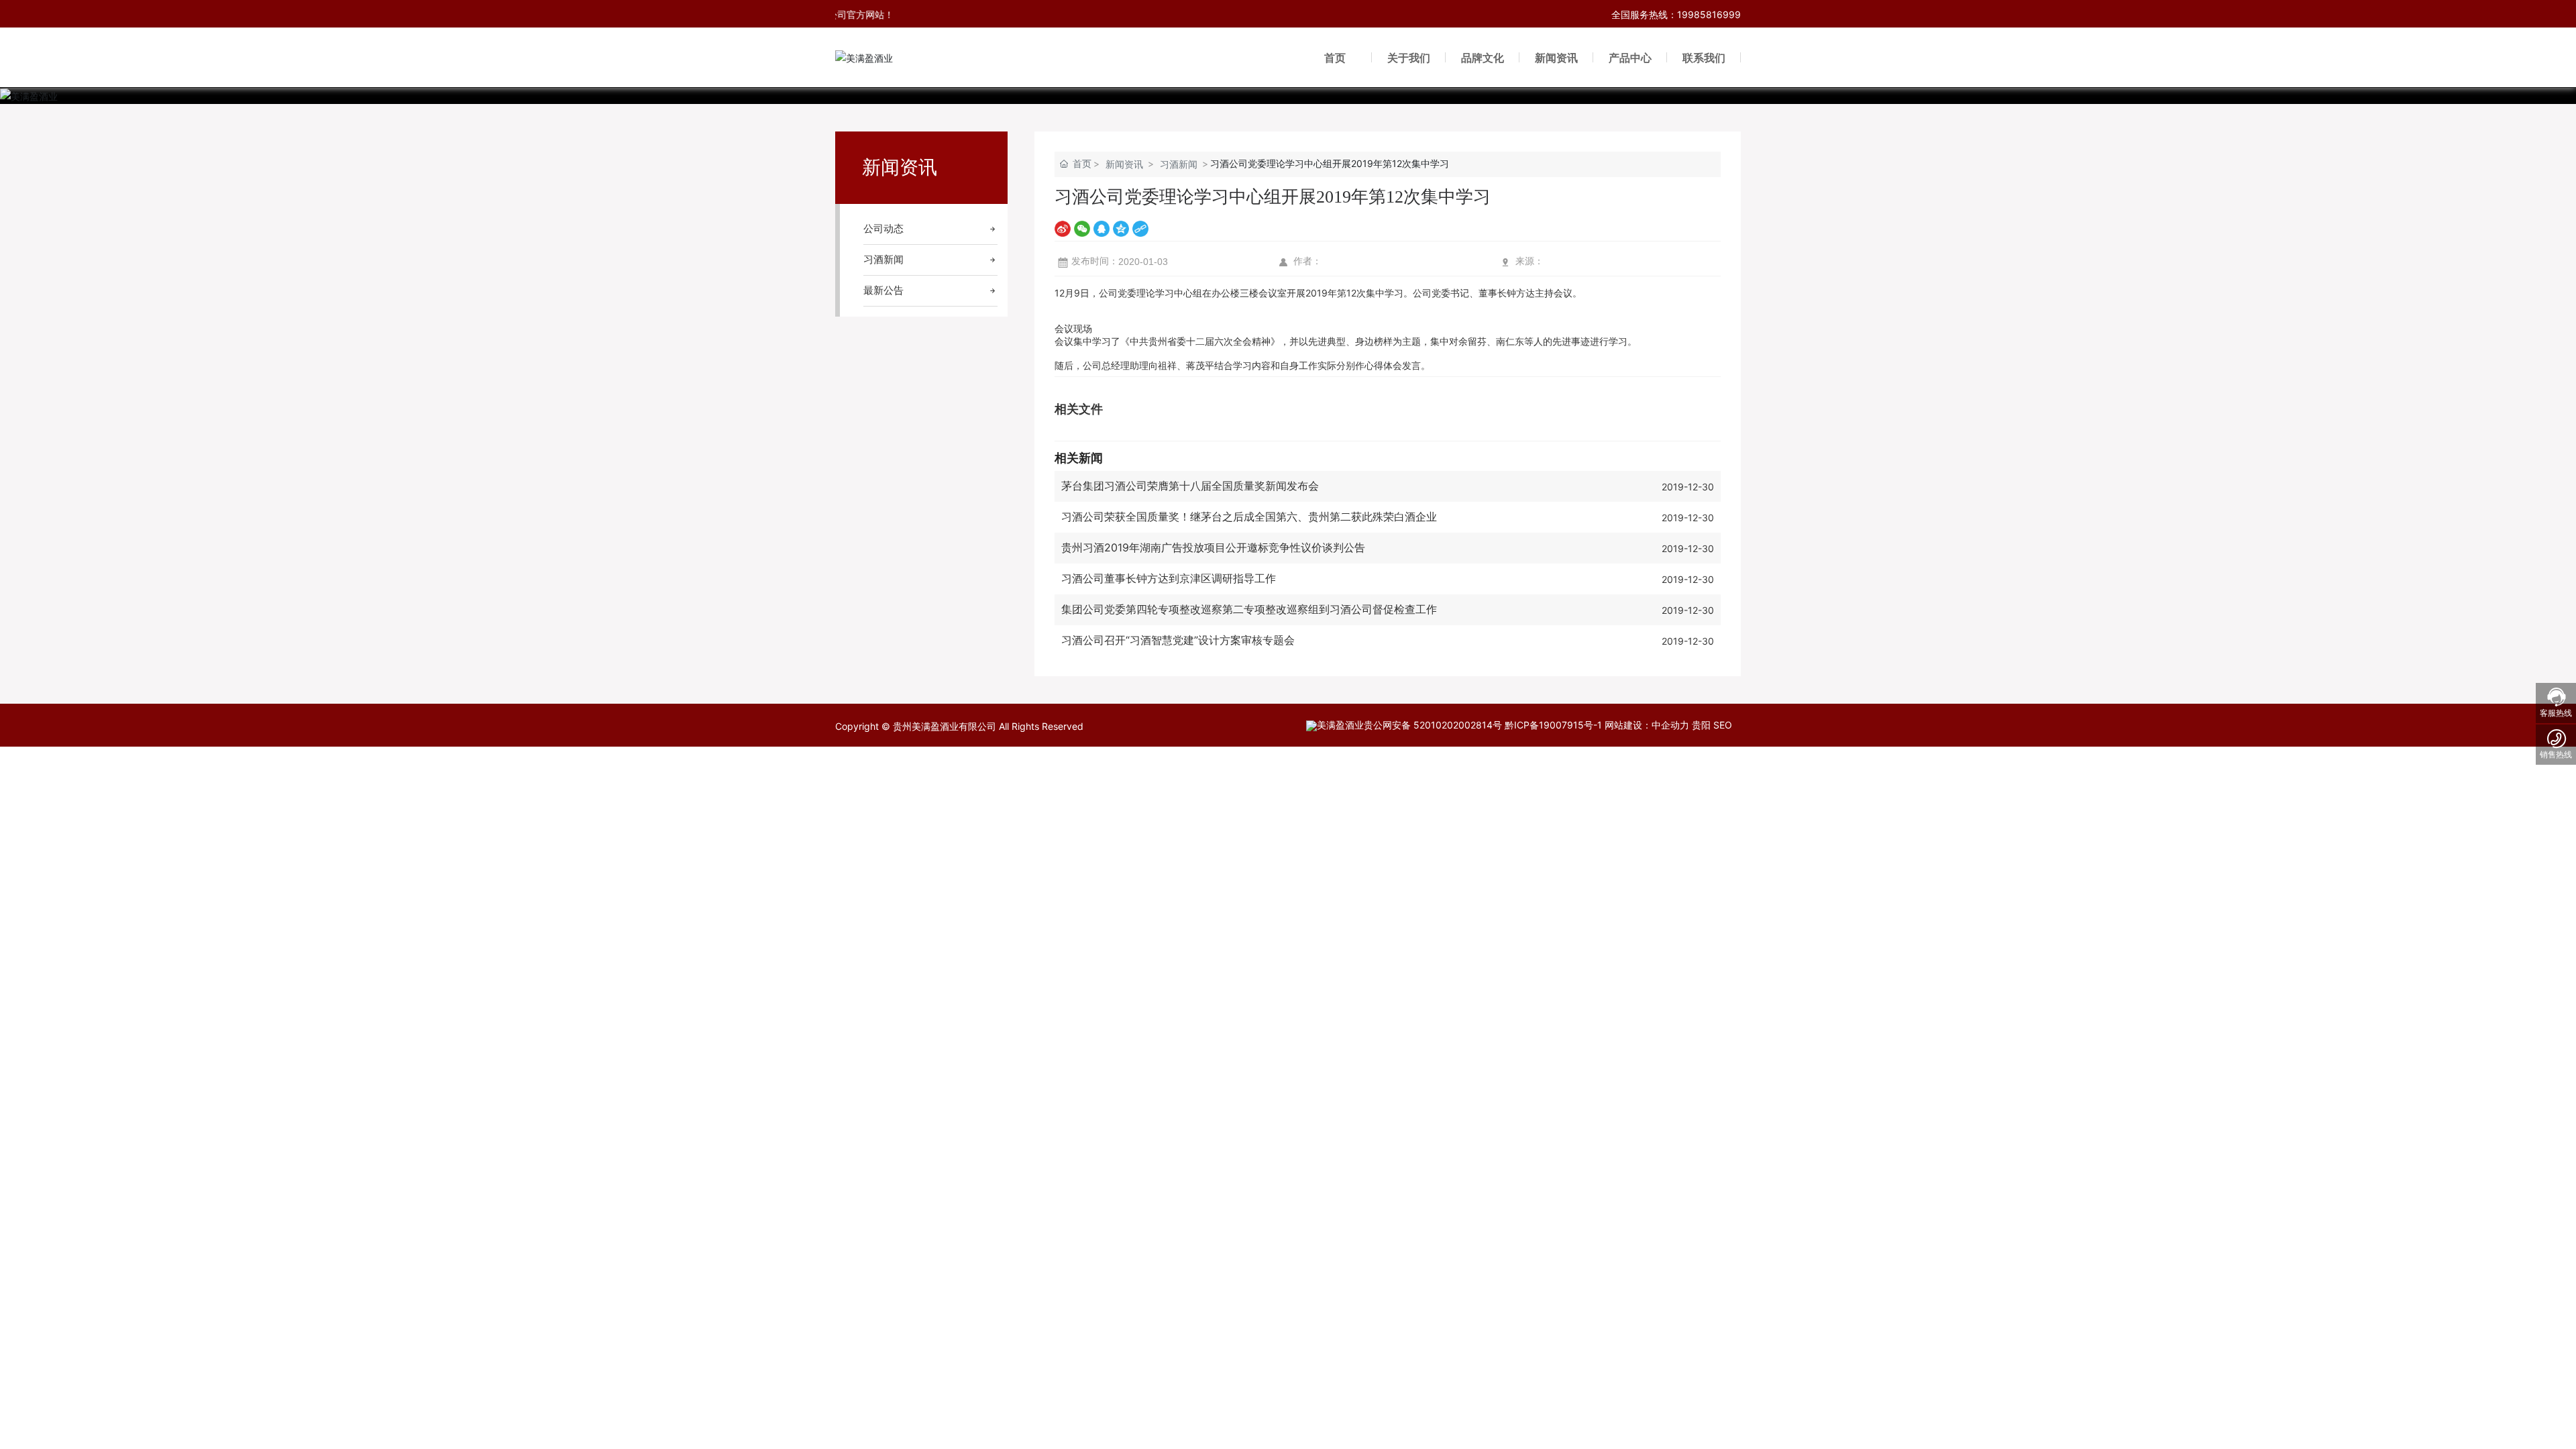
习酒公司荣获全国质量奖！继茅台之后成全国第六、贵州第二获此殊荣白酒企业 (1249, 517)
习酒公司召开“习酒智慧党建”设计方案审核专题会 (1178, 640)
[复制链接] (1140, 228)
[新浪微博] (1063, 228)
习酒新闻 (1179, 164)
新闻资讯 (1124, 164)
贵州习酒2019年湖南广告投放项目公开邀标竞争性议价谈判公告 (1213, 547)
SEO (1723, 725)
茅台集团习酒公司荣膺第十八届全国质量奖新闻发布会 (1190, 486)
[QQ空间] (1121, 228)
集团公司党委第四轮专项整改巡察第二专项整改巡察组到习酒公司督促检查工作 (1249, 609)
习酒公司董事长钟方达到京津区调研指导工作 (1169, 578)
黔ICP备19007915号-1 (1553, 725)
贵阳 (1701, 725)
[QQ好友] (1102, 228)
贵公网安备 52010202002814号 (1433, 725)
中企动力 (1670, 725)
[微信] (1082, 228)
